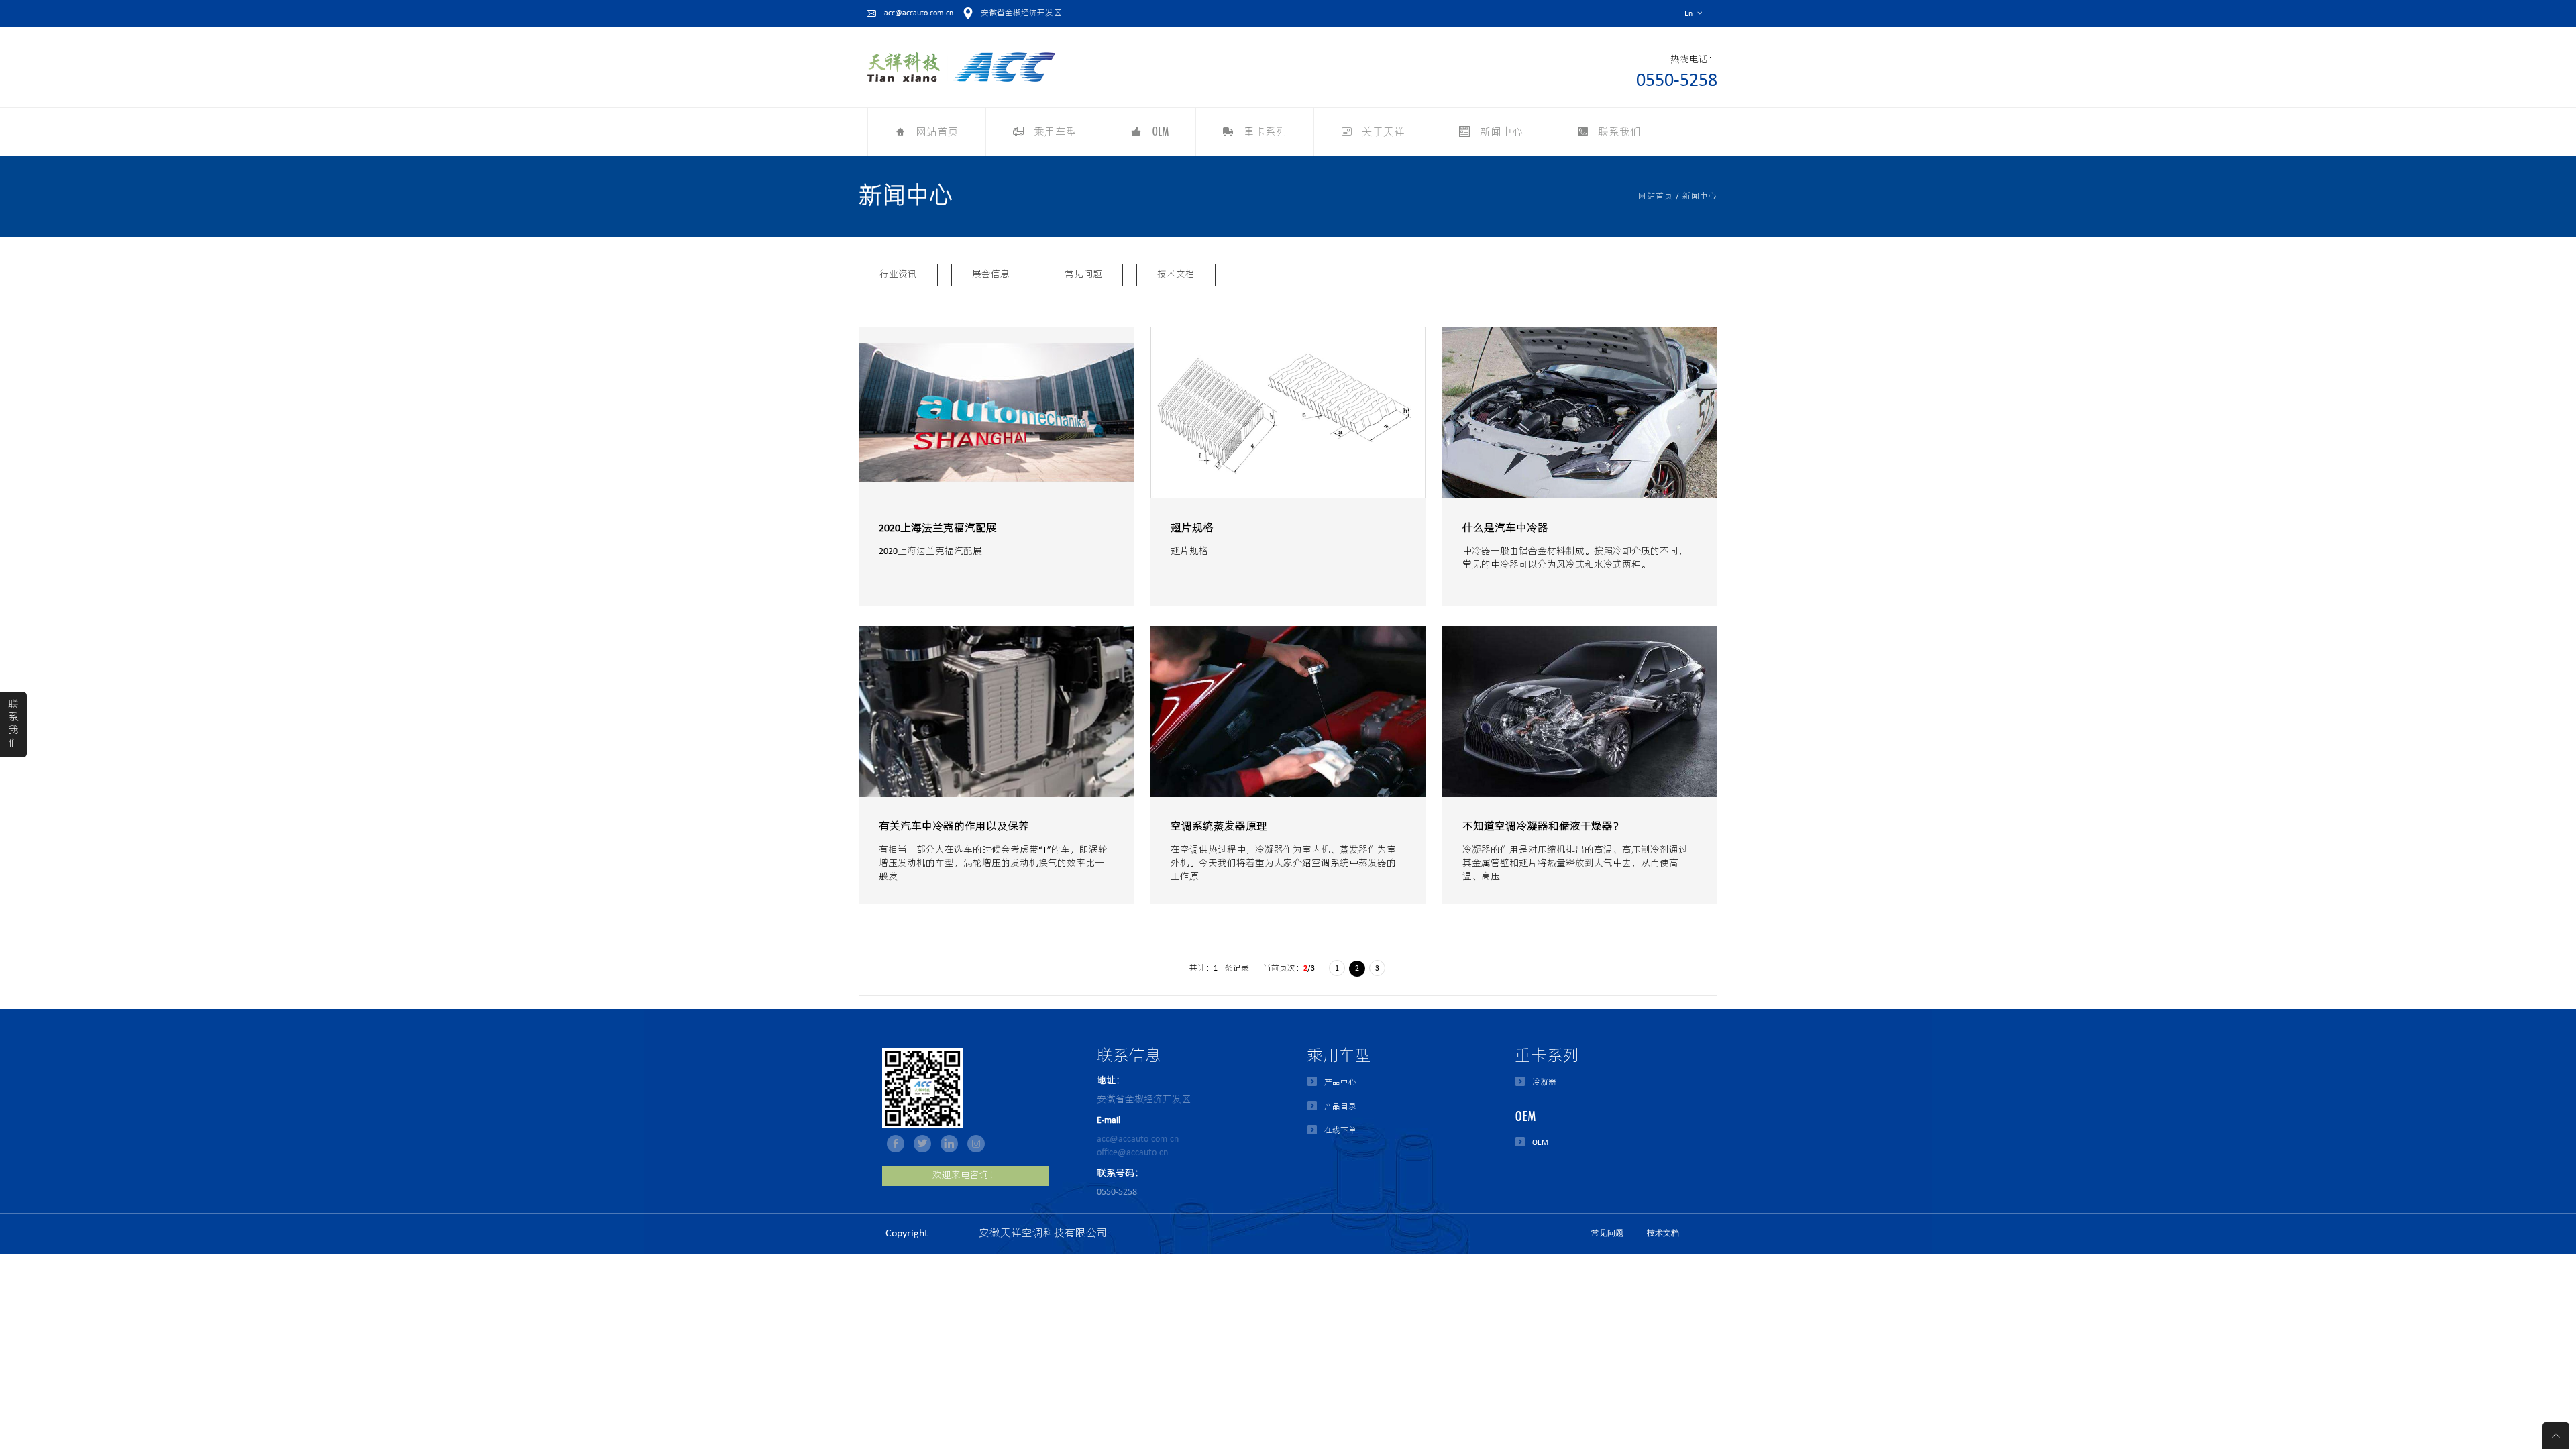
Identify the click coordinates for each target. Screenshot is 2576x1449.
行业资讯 (898, 275)
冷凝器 (1544, 1083)
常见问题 (1083, 275)
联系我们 (13, 724)
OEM (1540, 1143)
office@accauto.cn (1132, 1153)
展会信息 (991, 275)
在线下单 (1340, 1131)
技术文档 (1176, 275)
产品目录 (1340, 1107)
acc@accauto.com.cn (1138, 1139)
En (1694, 14)
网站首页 (1656, 197)
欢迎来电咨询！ (965, 1176)
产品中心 (1340, 1083)
